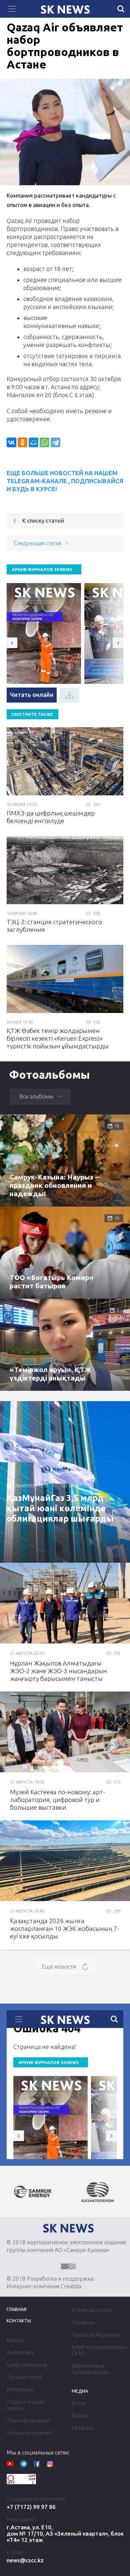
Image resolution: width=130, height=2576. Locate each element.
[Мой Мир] (33, 442)
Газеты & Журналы (95, 2335)
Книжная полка (92, 2310)
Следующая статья (37, 543)
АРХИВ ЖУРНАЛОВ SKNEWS (42, 569)
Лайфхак (83, 2322)
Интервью (20, 2389)
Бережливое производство (91, 2369)
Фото (79, 2403)
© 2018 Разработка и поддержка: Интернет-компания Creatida (50, 2282)
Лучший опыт (24, 2377)
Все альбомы (36, 1096)
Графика (83, 2428)
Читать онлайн (32, 695)
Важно (15, 2340)
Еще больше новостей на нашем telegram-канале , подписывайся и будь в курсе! (65, 481)
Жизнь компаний (29, 2433)
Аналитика (20, 2352)
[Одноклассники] (22, 442)
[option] (33, 2192)
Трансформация (28, 2420)
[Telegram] (55, 442)
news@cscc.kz (25, 2560)
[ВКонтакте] (11, 442)
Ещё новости (59, 1966)
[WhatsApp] (44, 442)
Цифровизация (27, 2365)
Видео (80, 2415)
